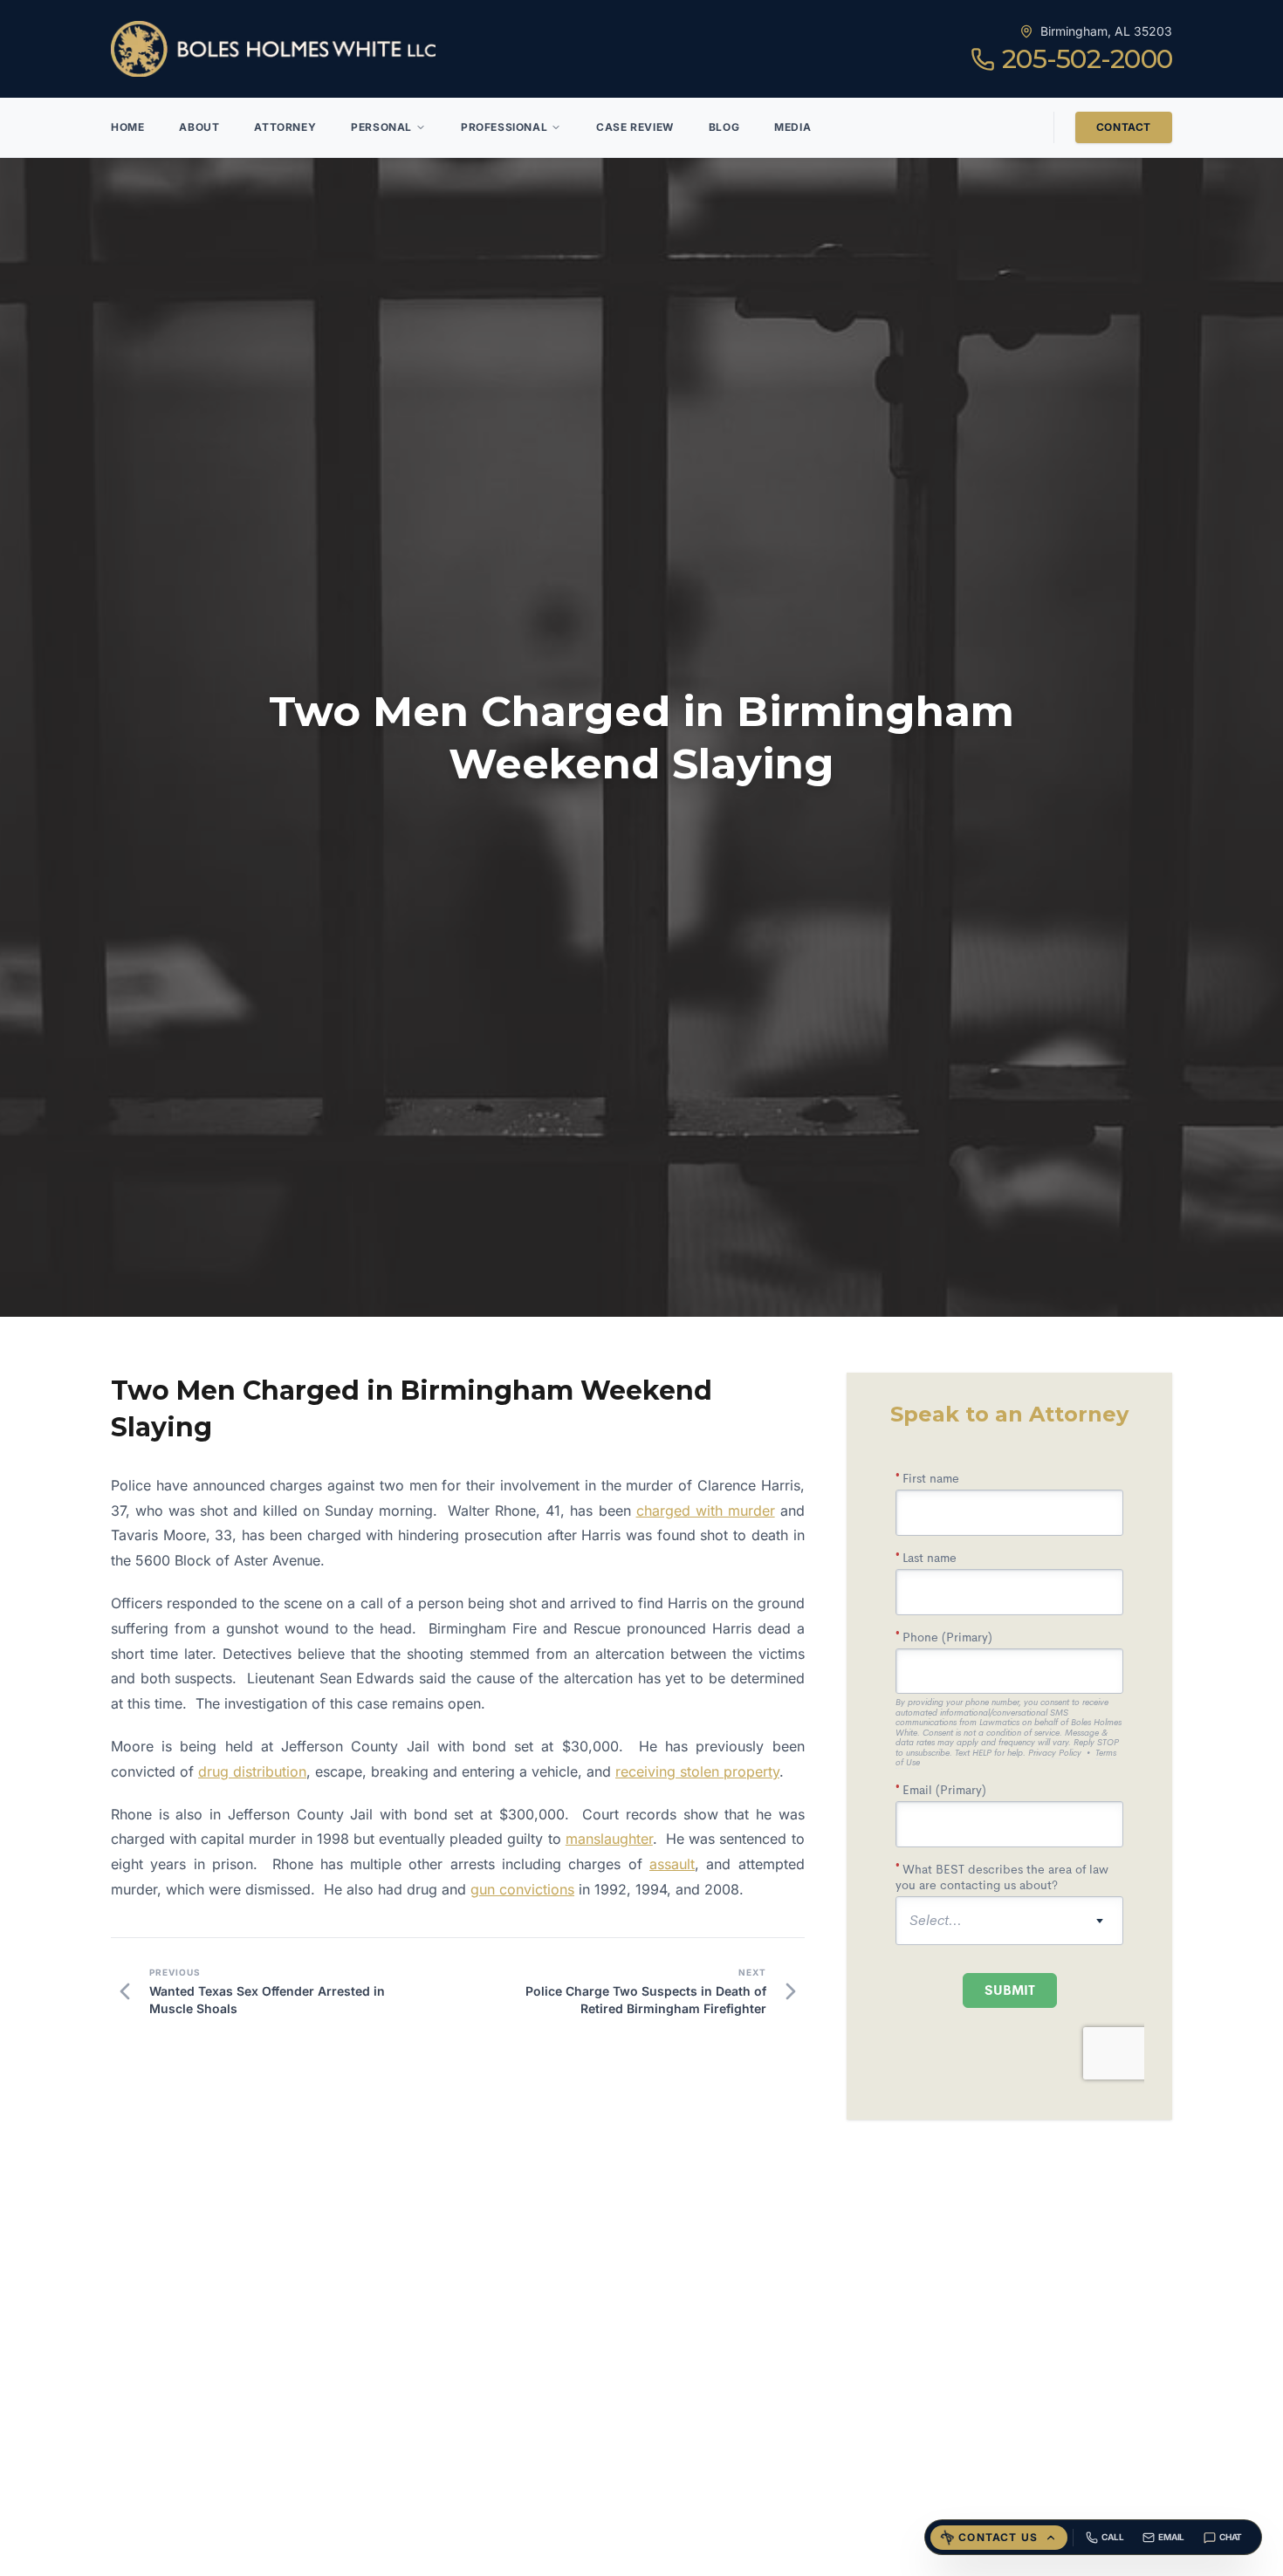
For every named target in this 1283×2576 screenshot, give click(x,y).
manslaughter (609, 1839)
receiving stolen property (697, 1771)
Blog (724, 127)
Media (792, 127)
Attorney (285, 127)
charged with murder (706, 1511)
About (199, 127)
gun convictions (522, 1889)
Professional (504, 127)
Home (127, 127)
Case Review (635, 127)
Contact (1124, 127)
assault (672, 1864)
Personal (381, 127)
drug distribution (252, 1771)
